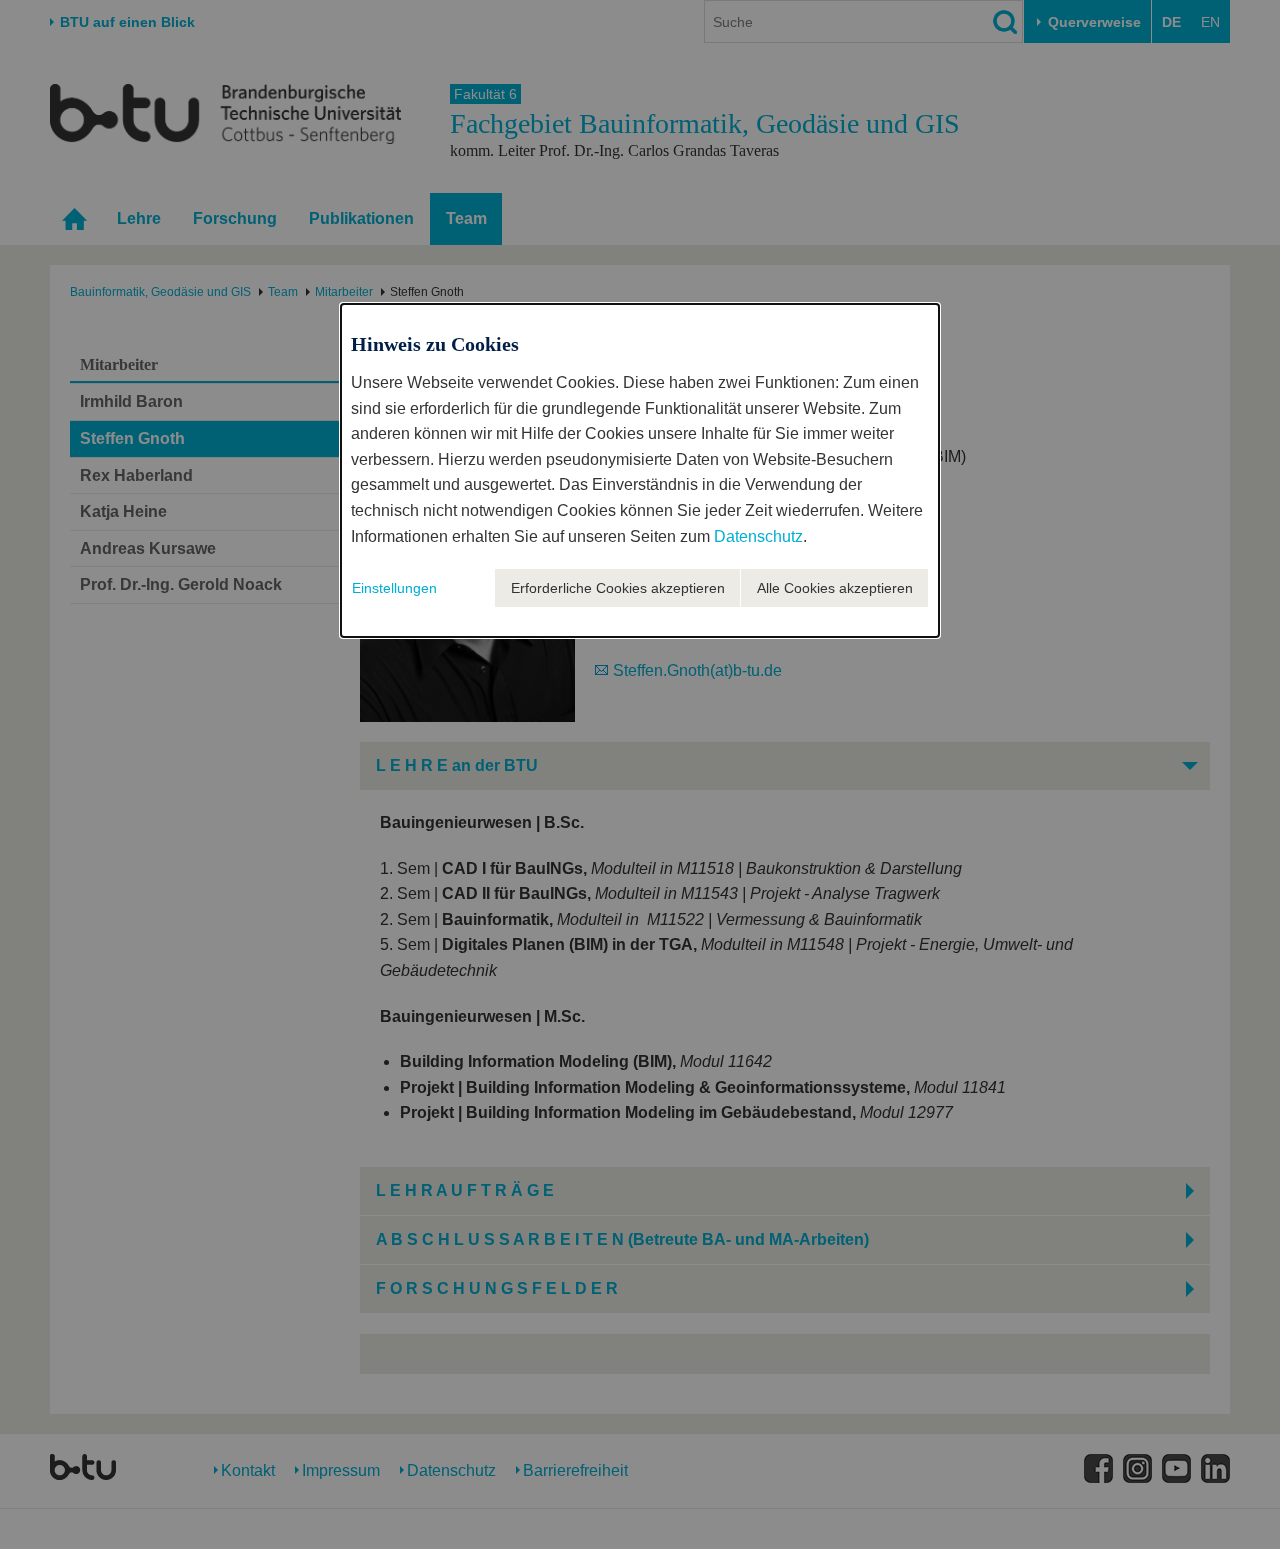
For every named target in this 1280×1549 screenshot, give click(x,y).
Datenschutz (758, 536)
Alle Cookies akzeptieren (835, 588)
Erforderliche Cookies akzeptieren (618, 588)
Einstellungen (394, 588)
